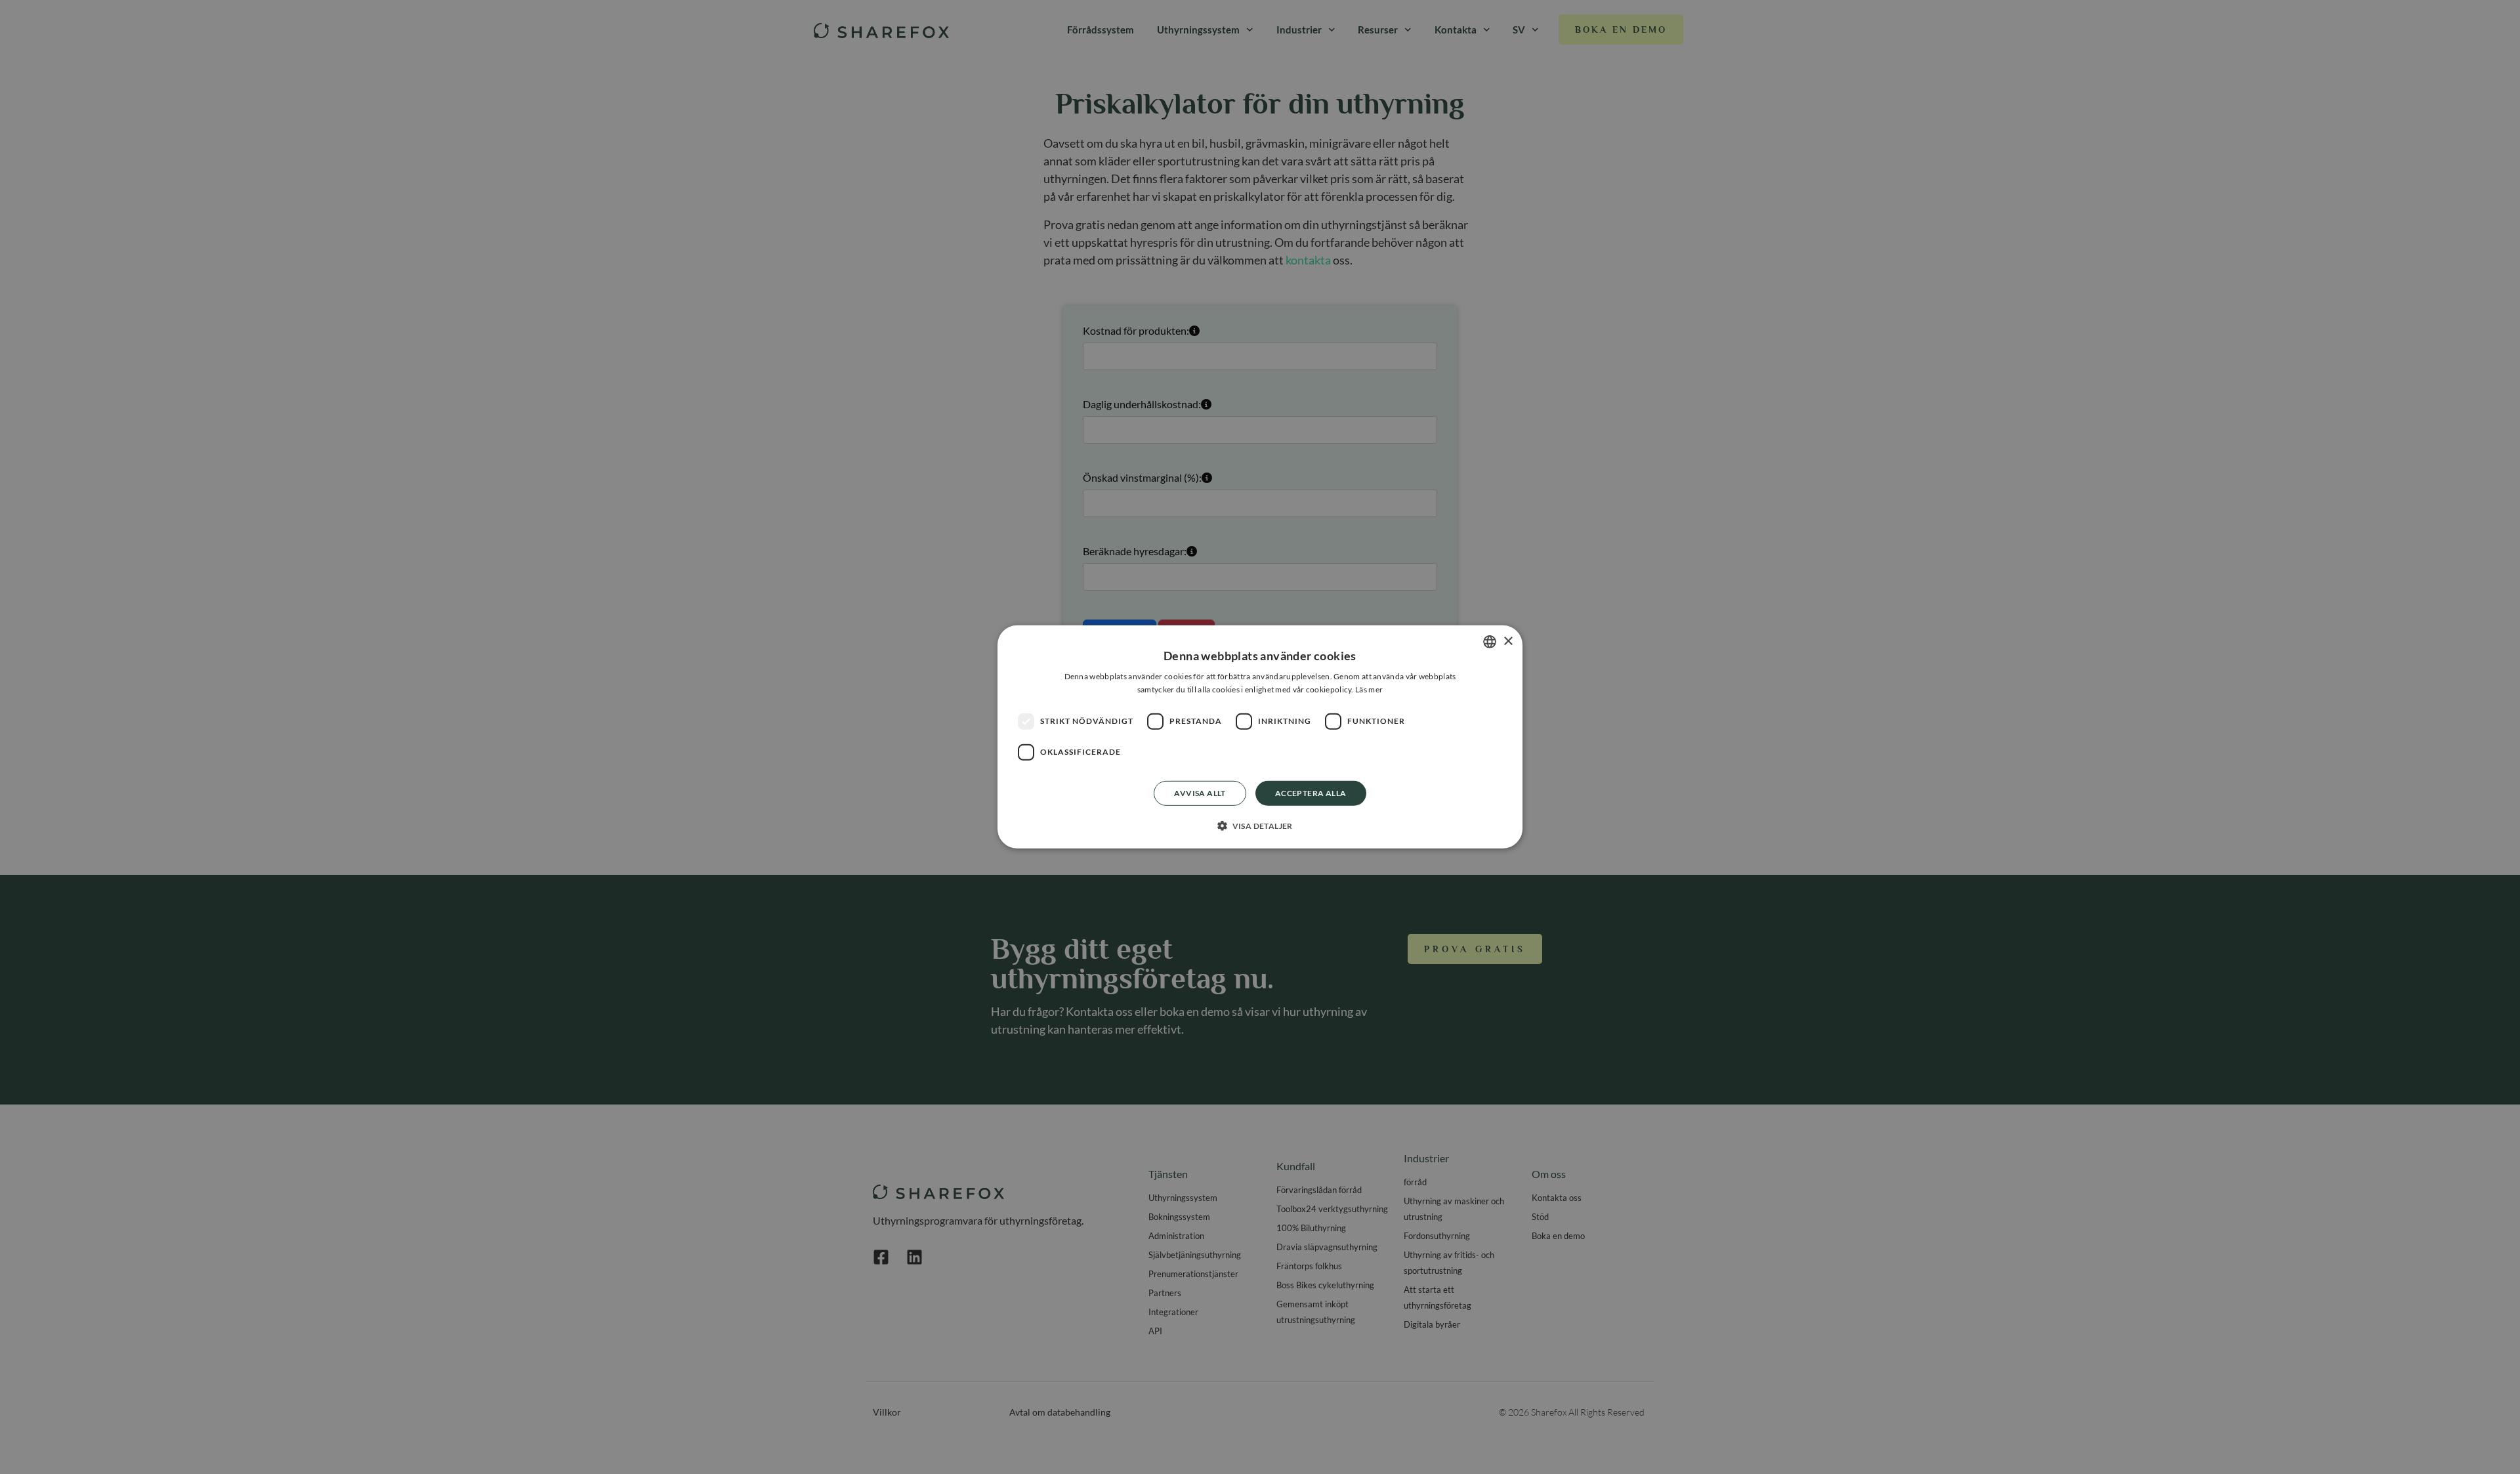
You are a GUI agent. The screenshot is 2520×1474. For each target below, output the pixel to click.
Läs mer (1369, 689)
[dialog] (1260, 737)
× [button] (1508, 641)
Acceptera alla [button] (1311, 793)
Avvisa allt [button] (1200, 793)
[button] (1260, 826)
